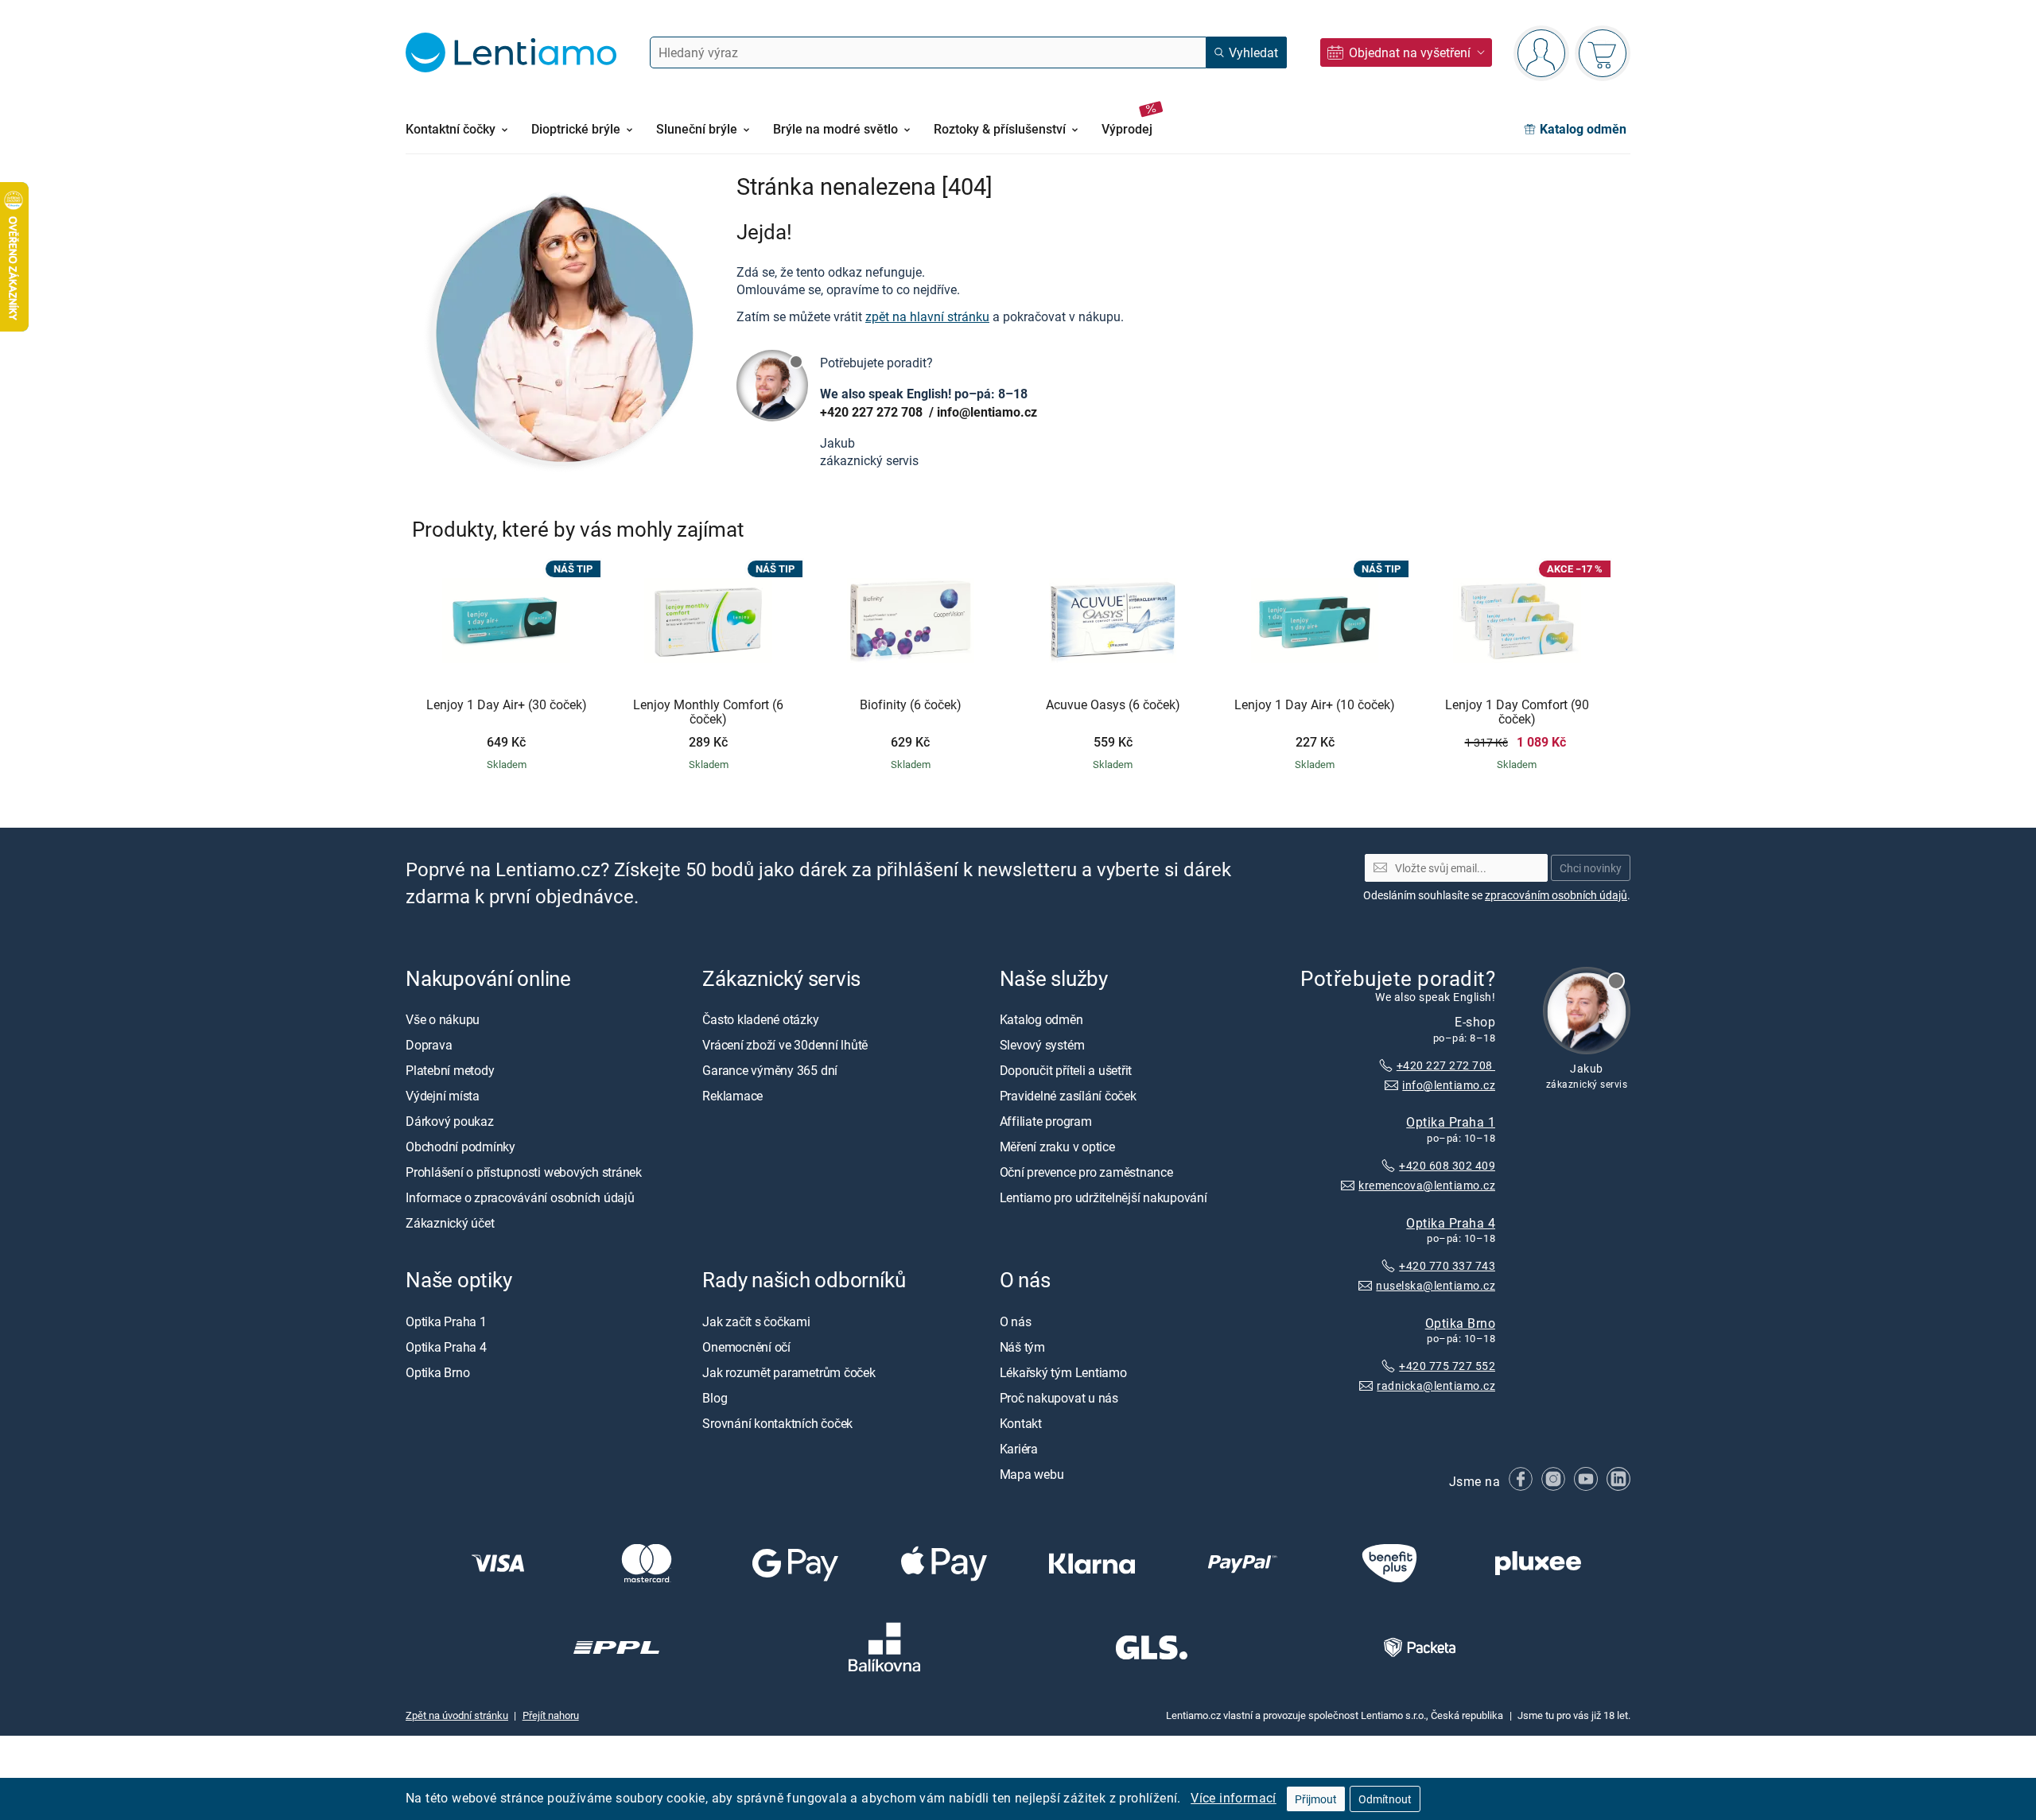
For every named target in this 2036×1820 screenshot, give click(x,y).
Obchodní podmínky (460, 1147)
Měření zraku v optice (1057, 1147)
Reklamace (732, 1096)
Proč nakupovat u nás (1059, 1398)
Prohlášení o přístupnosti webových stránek (524, 1172)
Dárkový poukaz (450, 1121)
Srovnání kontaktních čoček (777, 1423)
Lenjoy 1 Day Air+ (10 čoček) (1315, 705)
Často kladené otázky (760, 1019)
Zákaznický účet (450, 1223)
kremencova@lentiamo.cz (1427, 1185)
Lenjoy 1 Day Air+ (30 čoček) (507, 705)
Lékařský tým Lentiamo (1063, 1372)
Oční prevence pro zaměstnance (1086, 1172)
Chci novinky (1591, 868)
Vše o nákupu (443, 1019)
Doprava (429, 1045)
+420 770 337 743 (1447, 1265)
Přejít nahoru (551, 1715)
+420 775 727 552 (1447, 1366)
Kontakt (1021, 1423)
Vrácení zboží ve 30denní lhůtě (785, 1045)
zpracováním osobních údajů (1556, 895)
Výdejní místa (443, 1096)
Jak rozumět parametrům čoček (789, 1372)
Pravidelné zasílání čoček (1068, 1096)
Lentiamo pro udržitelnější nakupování (1103, 1197)
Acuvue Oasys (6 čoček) (1113, 705)
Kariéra (1019, 1449)
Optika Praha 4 (1451, 1222)
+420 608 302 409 (1447, 1165)
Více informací (1234, 1798)
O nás (1016, 1321)
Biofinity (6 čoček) (911, 705)
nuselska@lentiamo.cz (1436, 1285)
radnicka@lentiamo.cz (1436, 1385)
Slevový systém (1042, 1045)
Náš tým (1022, 1347)
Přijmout (1316, 1799)
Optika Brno (1460, 1323)
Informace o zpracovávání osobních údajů (520, 1197)
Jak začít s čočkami (756, 1321)
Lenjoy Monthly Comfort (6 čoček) (708, 712)
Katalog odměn (1041, 1019)
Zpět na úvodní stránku (457, 1715)
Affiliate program (1046, 1121)
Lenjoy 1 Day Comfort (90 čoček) (1517, 712)
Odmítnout (1385, 1799)
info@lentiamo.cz (987, 412)
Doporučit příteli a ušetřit (1066, 1070)
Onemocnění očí (746, 1347)
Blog (715, 1398)
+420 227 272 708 (873, 412)
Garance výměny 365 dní (770, 1070)
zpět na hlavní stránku (927, 316)
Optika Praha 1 (1451, 1122)
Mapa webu (1032, 1474)
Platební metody (450, 1070)
